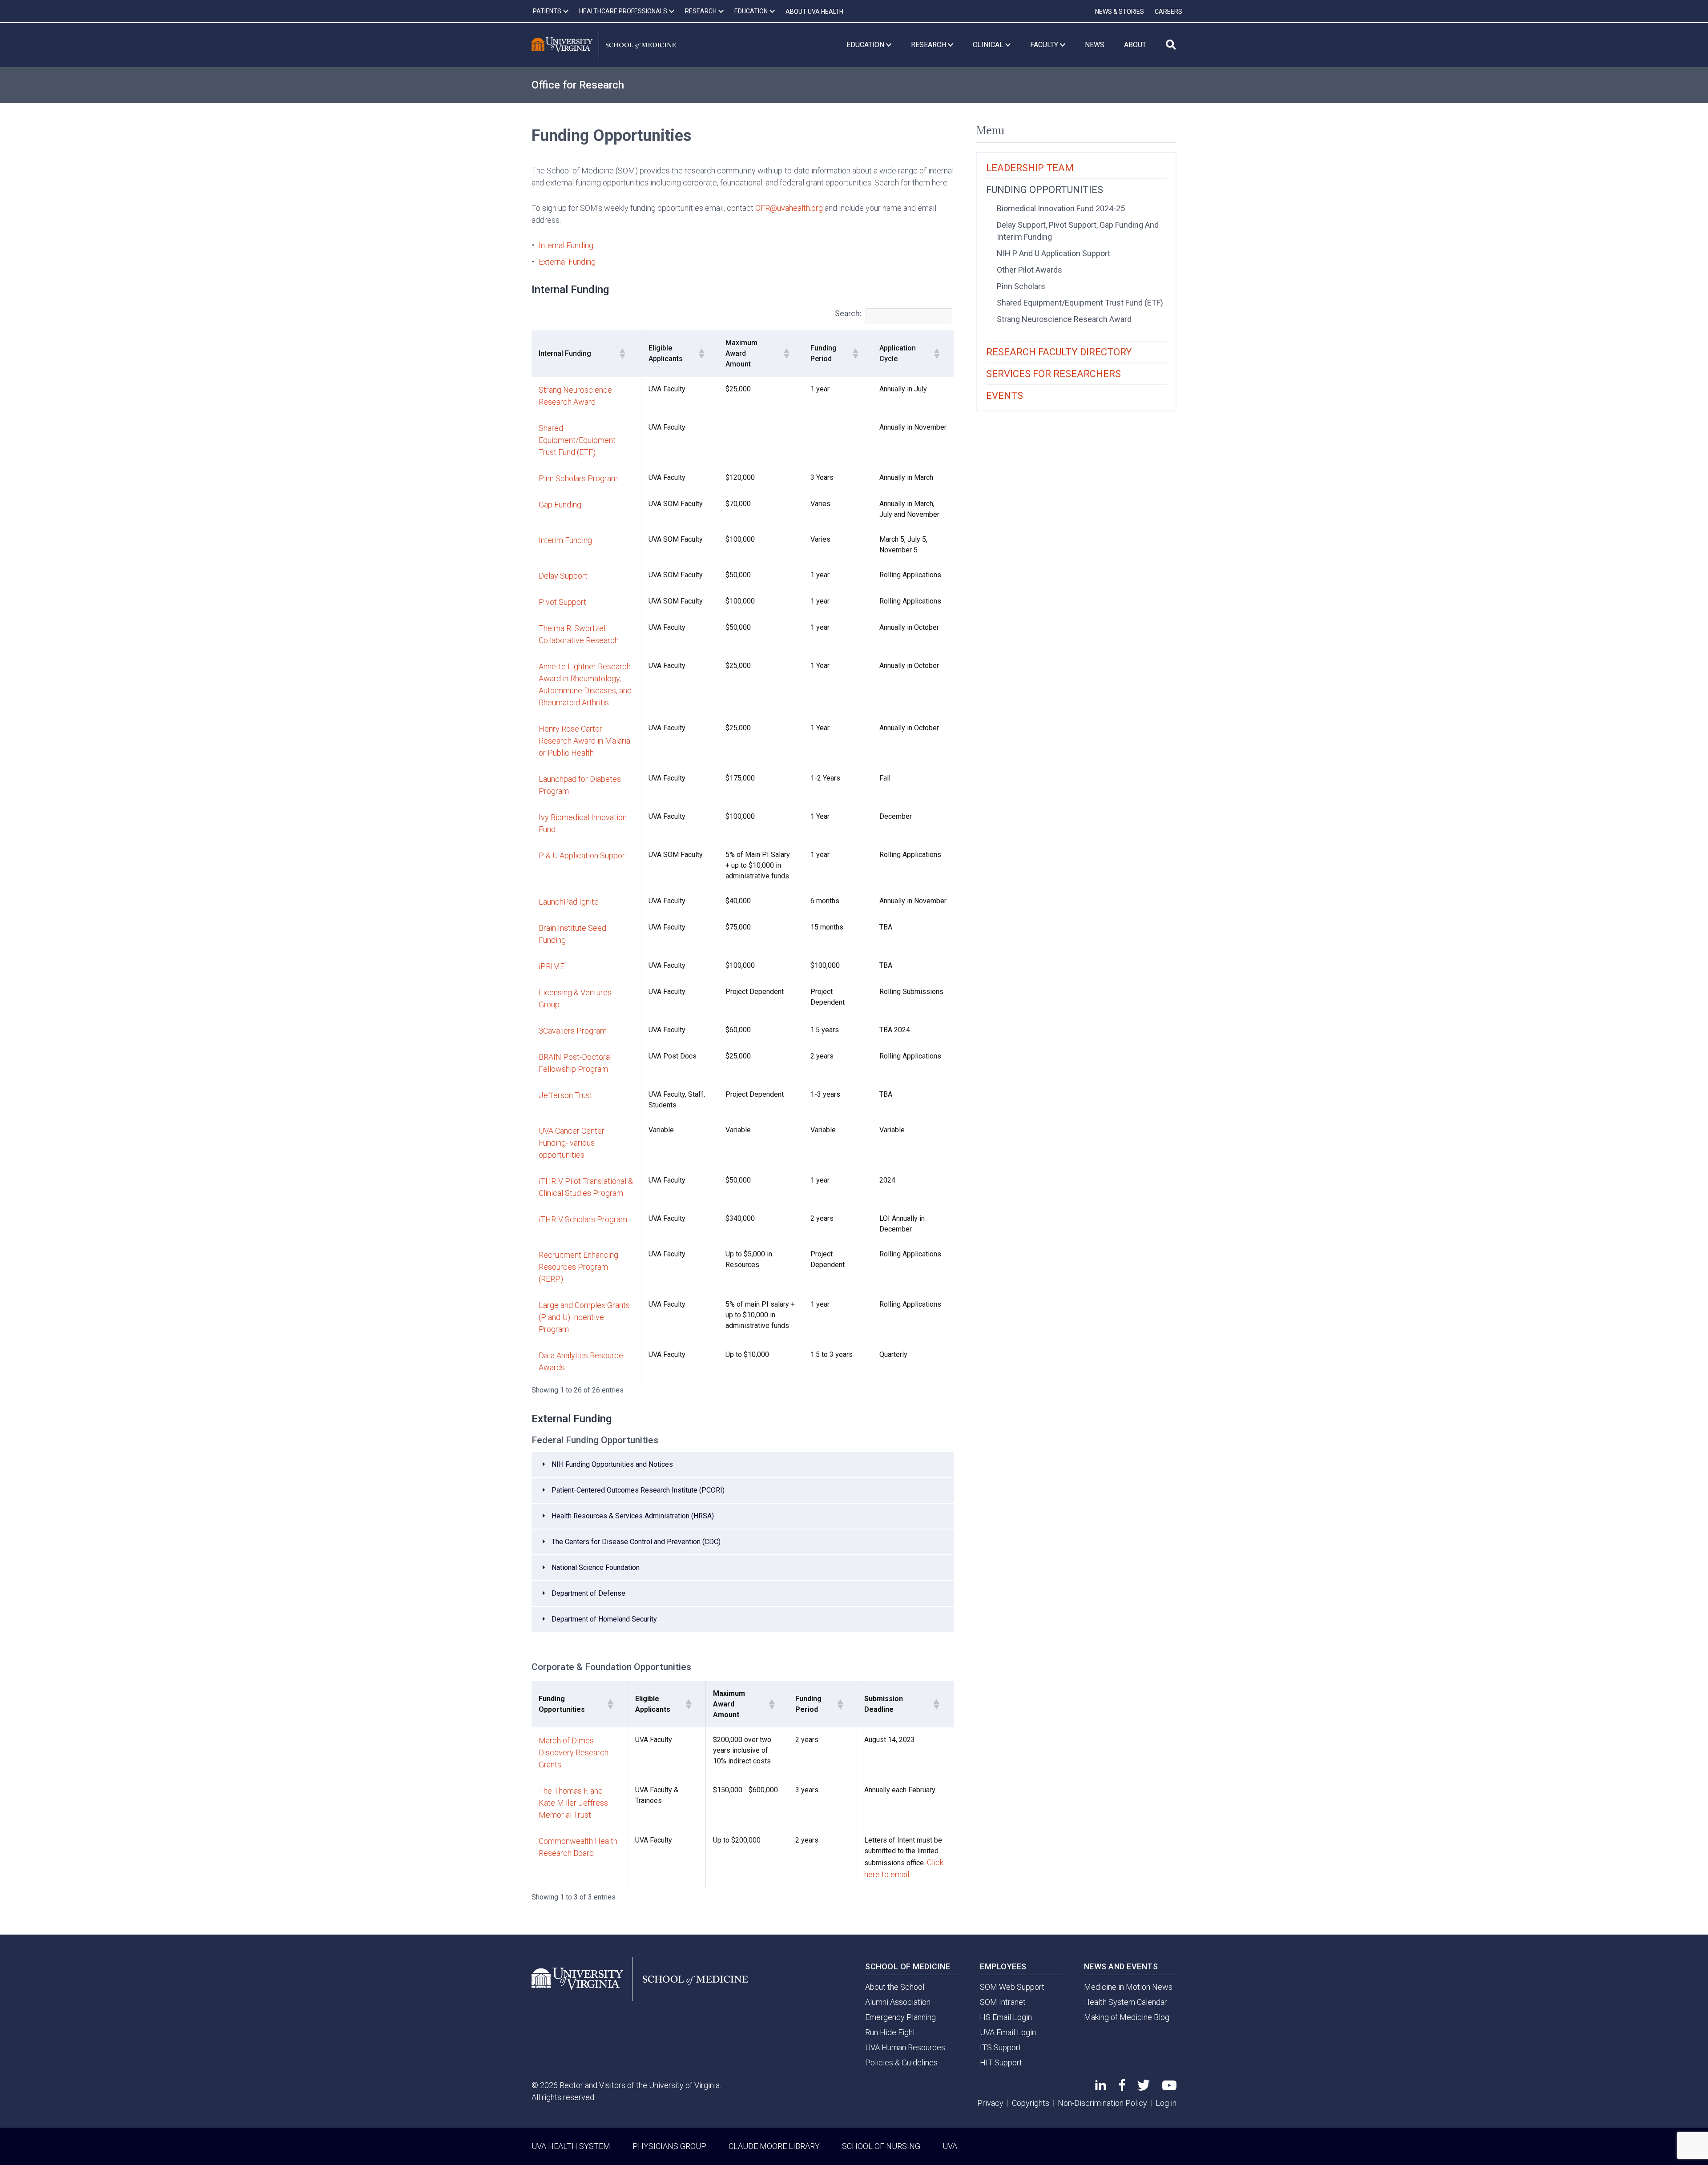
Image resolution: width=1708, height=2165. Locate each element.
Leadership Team (1030, 168)
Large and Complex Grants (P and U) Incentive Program (584, 1317)
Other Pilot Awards (1029, 270)
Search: (848, 313)
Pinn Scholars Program (578, 478)
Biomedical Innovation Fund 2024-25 (1061, 208)
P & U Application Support (583, 855)
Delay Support (563, 576)
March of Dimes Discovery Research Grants (574, 1753)
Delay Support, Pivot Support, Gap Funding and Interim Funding (1078, 231)
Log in (1166, 2103)
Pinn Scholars (1021, 286)
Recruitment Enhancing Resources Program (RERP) (578, 1267)
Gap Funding (560, 505)
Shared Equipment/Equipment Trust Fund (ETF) (577, 440)
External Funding (567, 262)
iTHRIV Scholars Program (583, 1219)
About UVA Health (814, 12)
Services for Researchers (1053, 374)
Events (1005, 396)
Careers (1168, 12)
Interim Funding (565, 540)
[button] (622, 354)
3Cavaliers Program (573, 1031)
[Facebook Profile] (1122, 2088)
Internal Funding (566, 245)
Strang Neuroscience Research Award (1064, 319)
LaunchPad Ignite (569, 902)
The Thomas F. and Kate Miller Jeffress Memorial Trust (573, 1803)
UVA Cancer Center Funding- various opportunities (572, 1143)
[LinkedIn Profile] (1101, 2087)
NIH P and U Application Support (1053, 253)
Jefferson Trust (566, 1095)
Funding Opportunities (1045, 190)
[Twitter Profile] (1144, 2088)
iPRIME (552, 966)
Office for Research (578, 85)
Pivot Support (562, 602)
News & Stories (1120, 12)
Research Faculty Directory (1059, 352)
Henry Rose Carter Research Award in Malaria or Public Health (584, 741)
